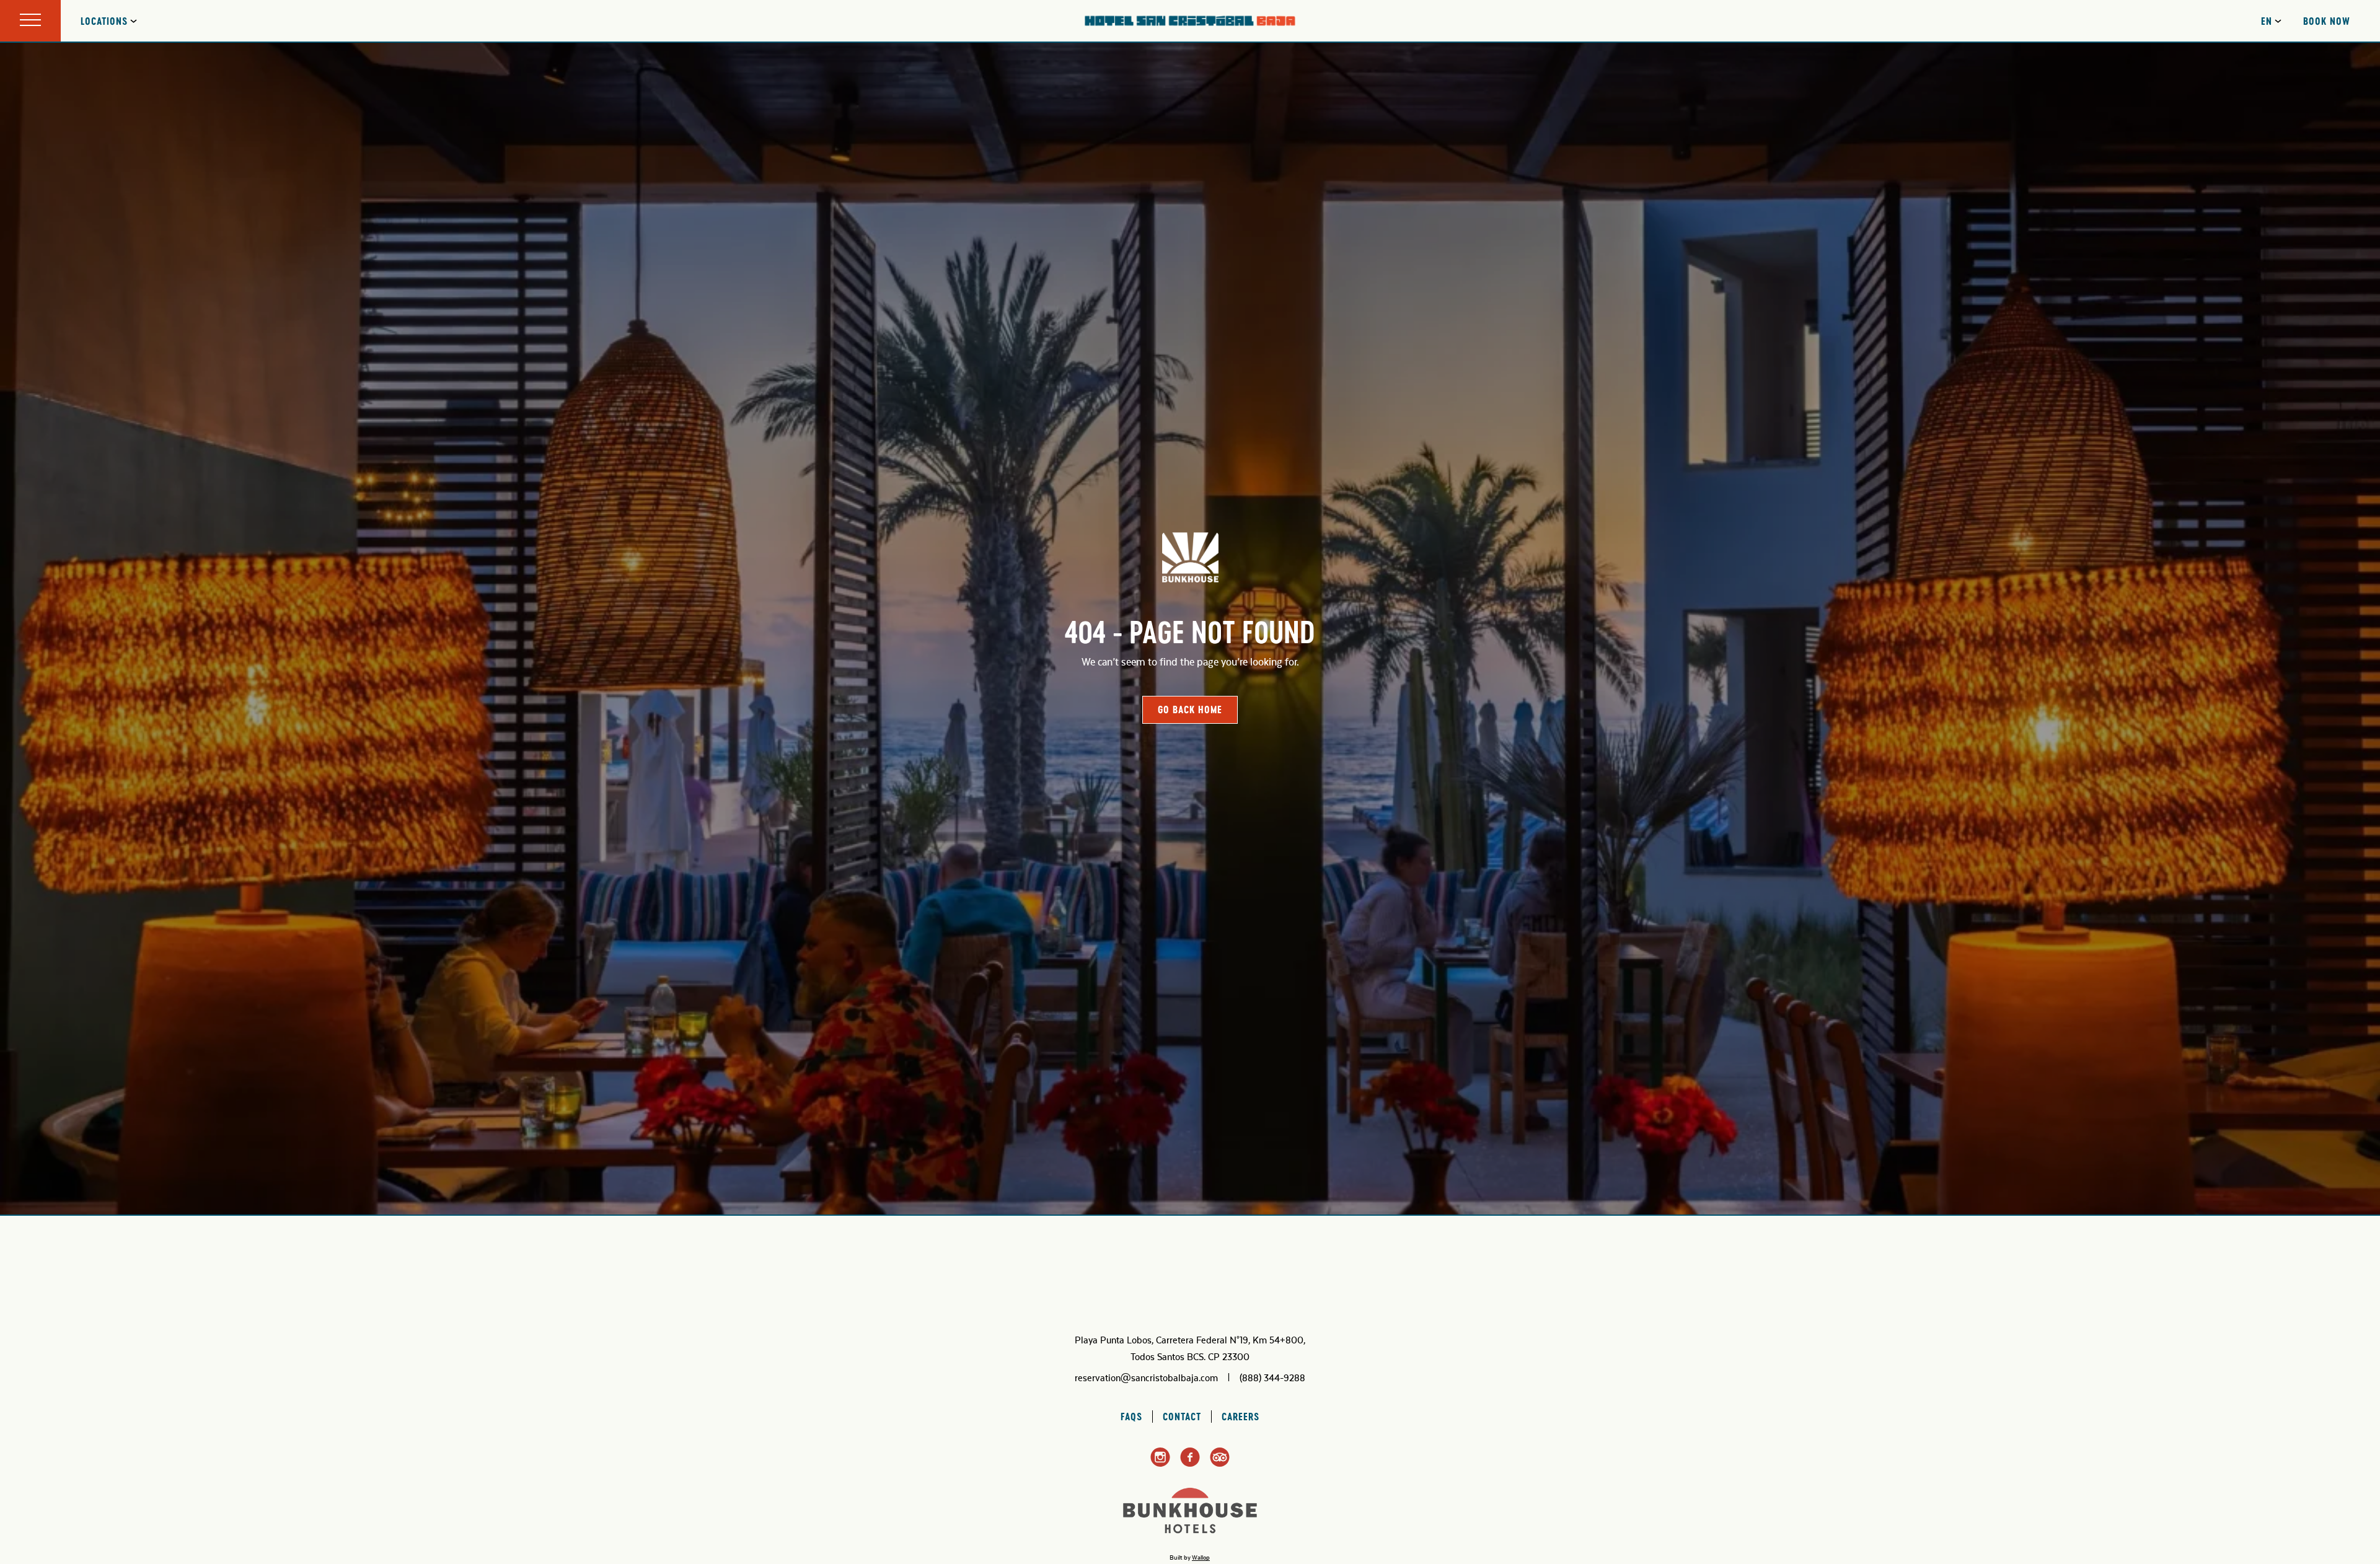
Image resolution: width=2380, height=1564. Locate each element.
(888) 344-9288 (1272, 1378)
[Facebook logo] (1190, 1464)
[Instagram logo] (1160, 1465)
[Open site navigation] (30, 21)
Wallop (1201, 1558)
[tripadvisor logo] (1220, 1464)
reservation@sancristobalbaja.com (1146, 1378)
